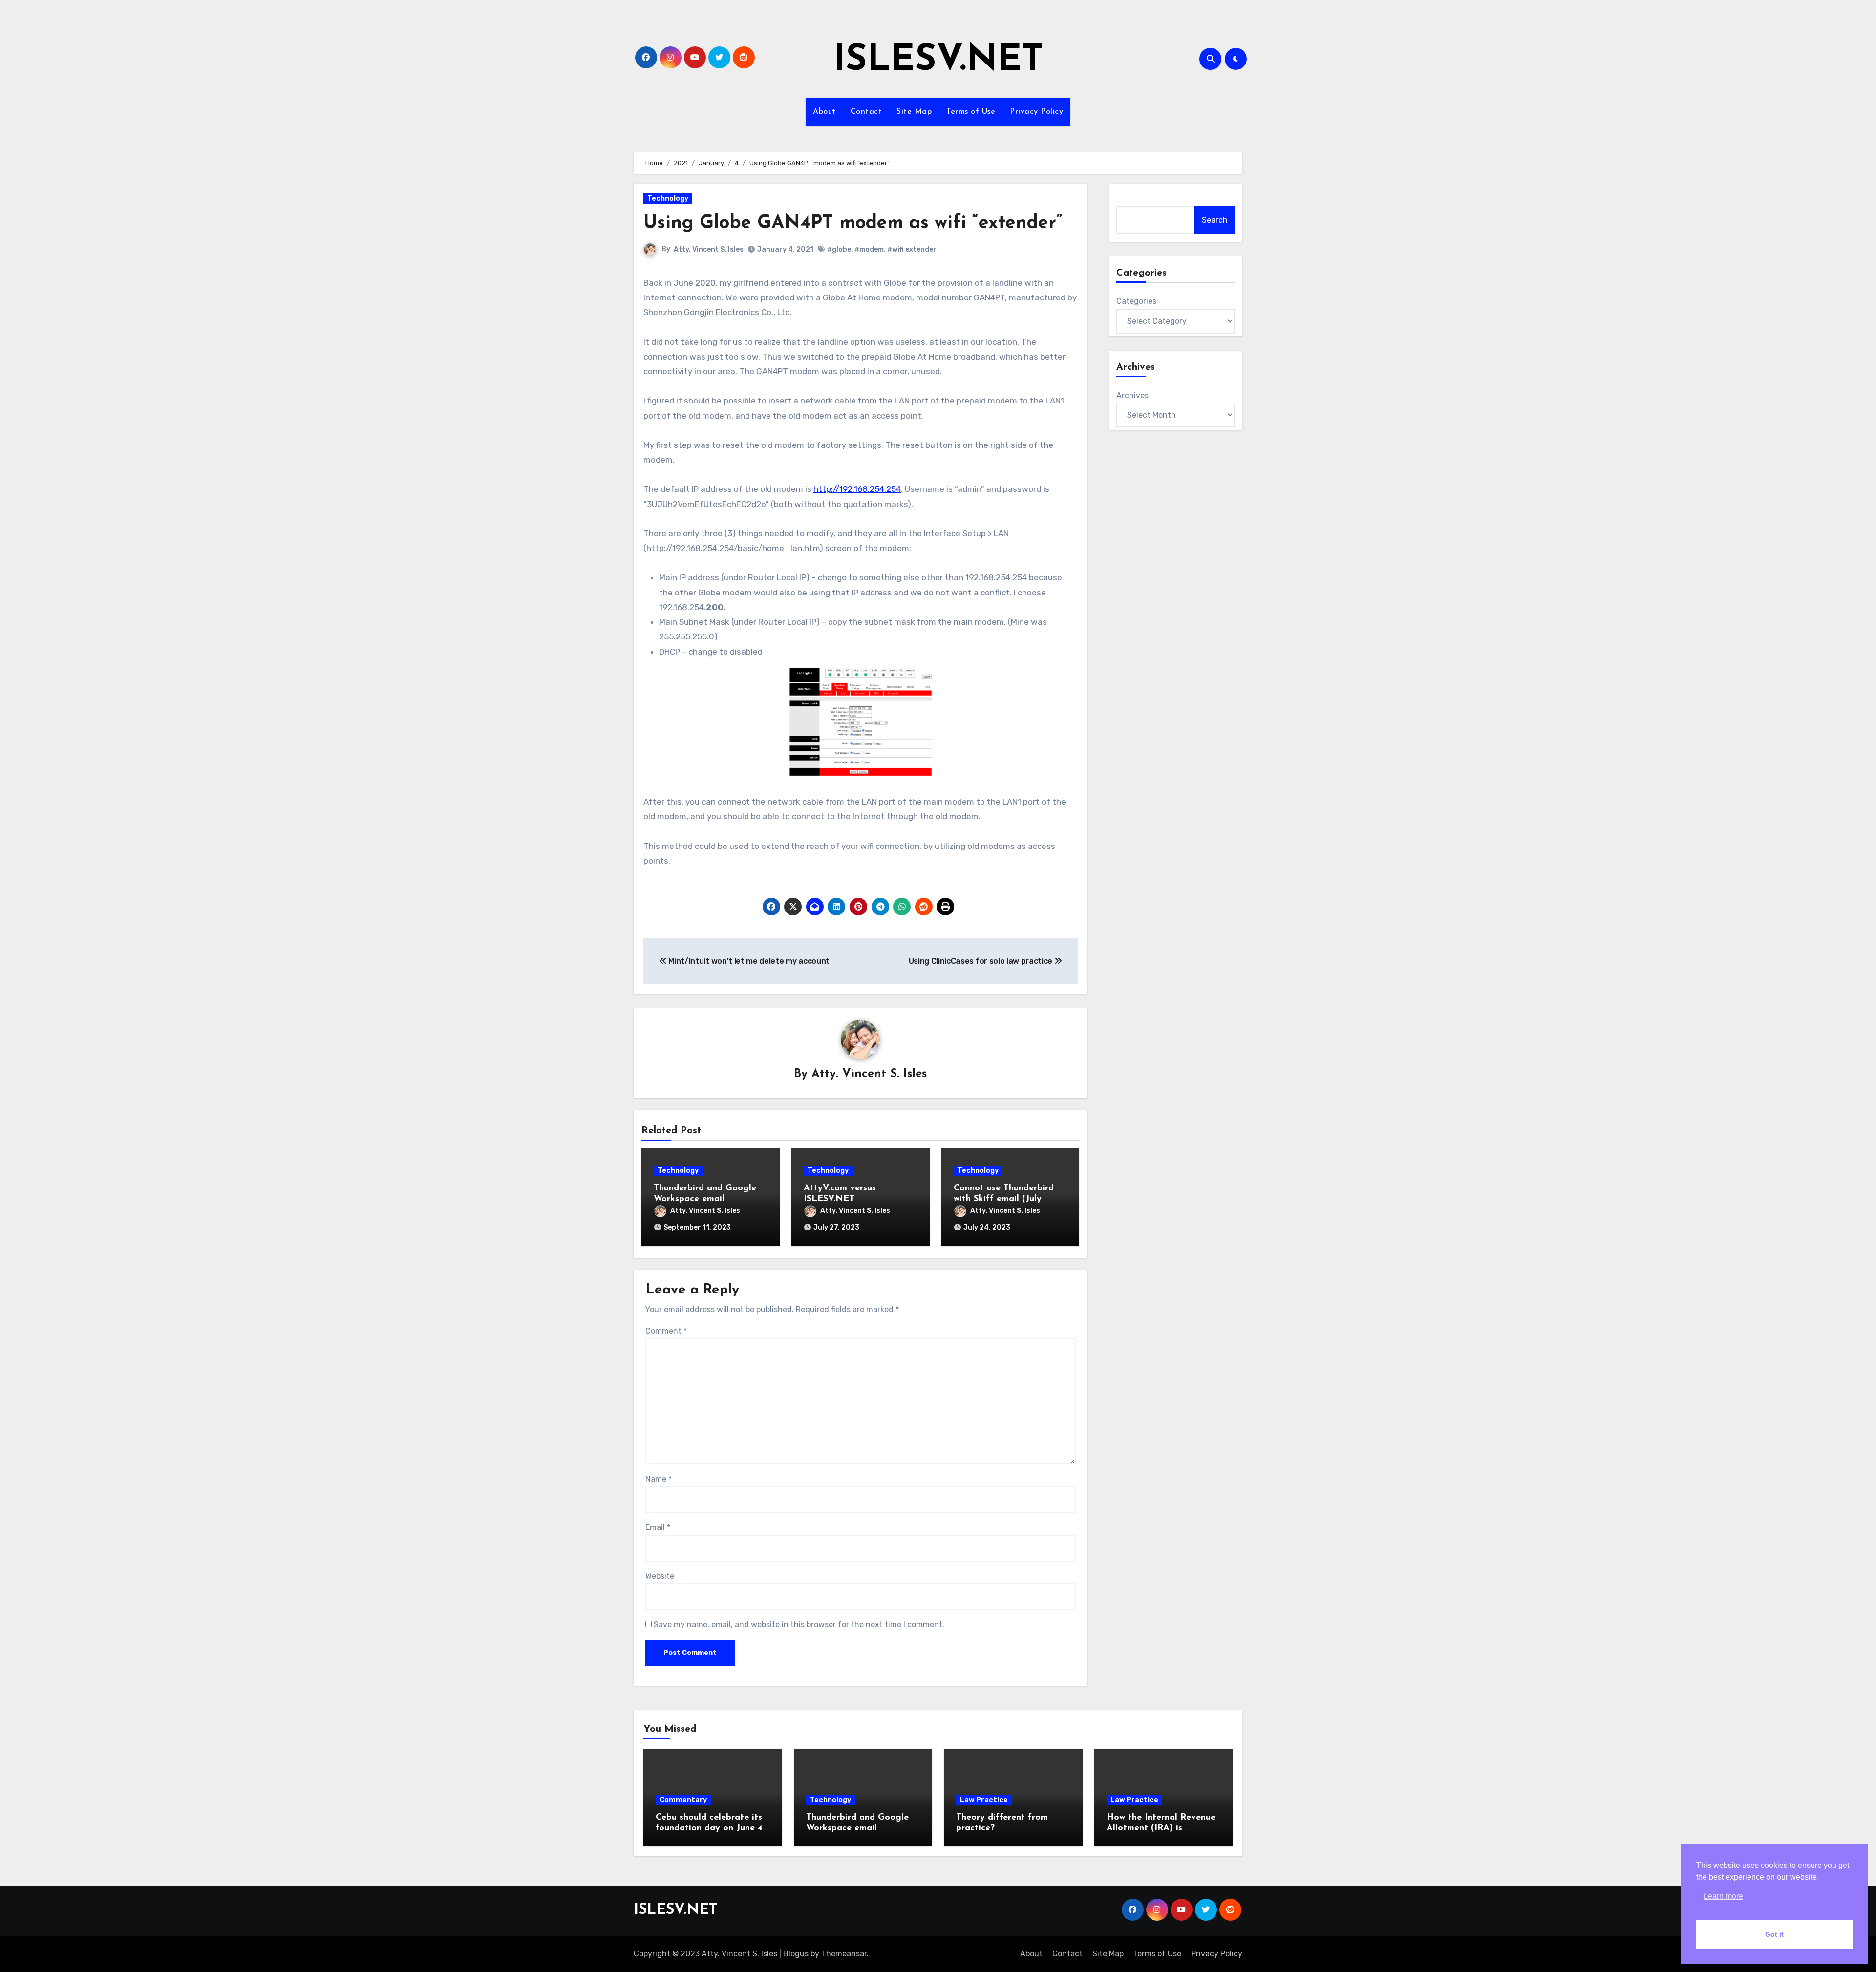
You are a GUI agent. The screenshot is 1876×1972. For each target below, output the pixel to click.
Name (659, 1479)
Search (1215, 220)
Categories (1136, 301)
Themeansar (844, 1954)
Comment (666, 1331)
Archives (1132, 395)
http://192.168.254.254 (857, 489)
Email (658, 1527)
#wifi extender (912, 249)
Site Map (914, 112)
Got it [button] (1774, 1934)
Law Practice (984, 1800)
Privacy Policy (1036, 112)
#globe (839, 249)
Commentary (683, 1800)
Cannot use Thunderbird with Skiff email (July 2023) (1004, 1199)
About (824, 112)
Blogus (796, 1954)
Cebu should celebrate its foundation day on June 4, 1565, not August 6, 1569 (710, 1828)
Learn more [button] (1723, 1896)
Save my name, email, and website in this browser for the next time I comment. (799, 1624)
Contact (866, 112)
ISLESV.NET (938, 61)
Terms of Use (971, 112)
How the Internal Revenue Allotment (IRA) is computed (1161, 1828)
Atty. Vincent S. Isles (709, 249)
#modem (869, 249)
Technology (668, 199)
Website (660, 1576)
